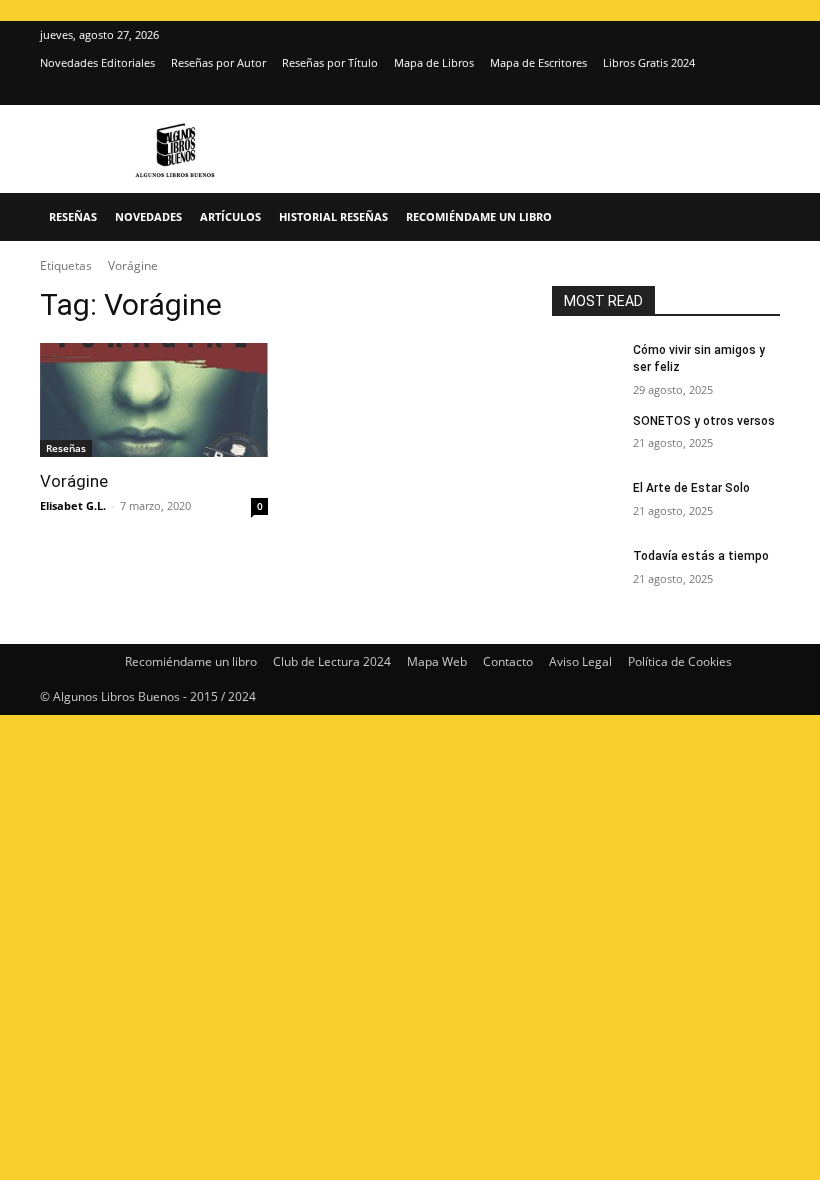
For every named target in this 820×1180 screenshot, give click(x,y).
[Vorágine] (154, 400)
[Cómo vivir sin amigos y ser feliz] (586, 366)
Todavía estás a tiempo (701, 556)
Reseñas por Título (330, 62)
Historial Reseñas (333, 216)
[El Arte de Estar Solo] (586, 504)
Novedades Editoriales (97, 62)
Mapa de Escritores (538, 62)
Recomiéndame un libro (479, 216)
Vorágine (74, 481)
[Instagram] (732, 91)
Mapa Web (437, 661)
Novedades (148, 216)
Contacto (508, 661)
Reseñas (73, 216)
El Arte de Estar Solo (691, 488)
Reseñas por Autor (218, 62)
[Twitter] (765, 91)
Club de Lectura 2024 (332, 661)
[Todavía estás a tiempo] (586, 572)
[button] (756, 217)
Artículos (230, 216)
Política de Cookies (680, 661)
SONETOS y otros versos (704, 421)
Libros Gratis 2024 (649, 62)
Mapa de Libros (434, 62)
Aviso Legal (580, 661)
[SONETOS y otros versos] (586, 437)
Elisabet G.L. (73, 505)
